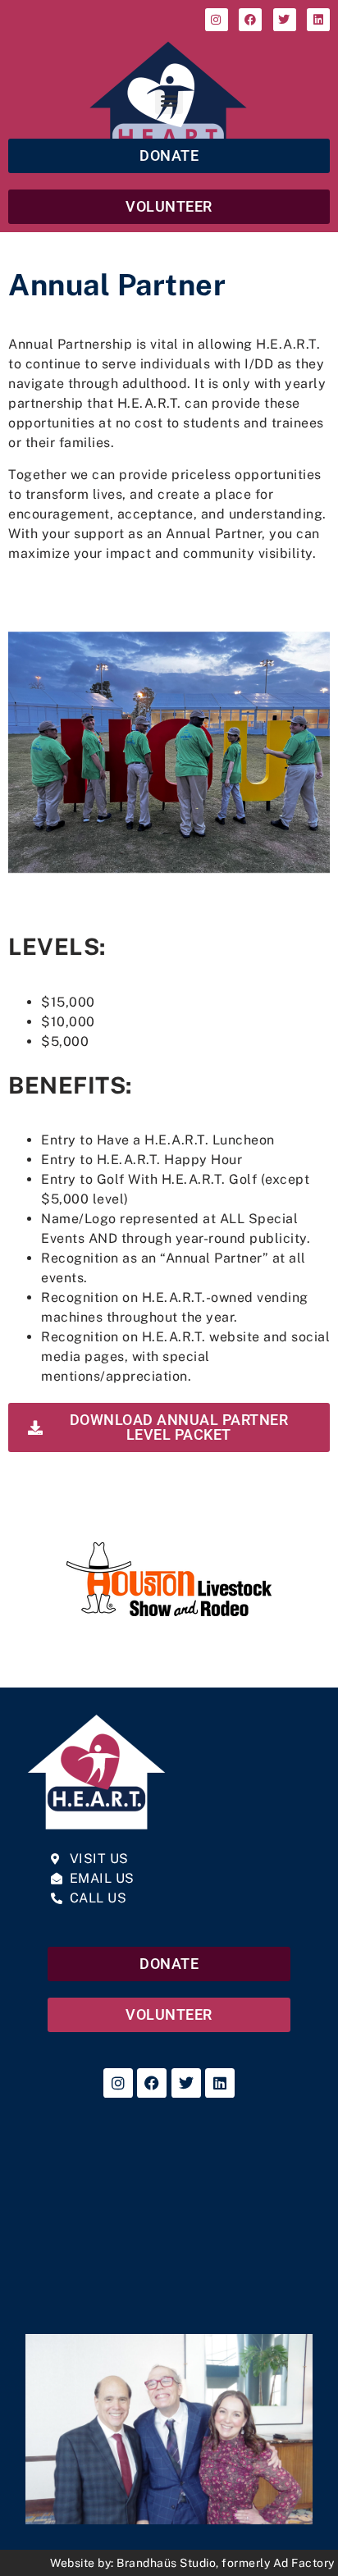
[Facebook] (250, 20)
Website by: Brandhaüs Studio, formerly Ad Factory (192, 2563)
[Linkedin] (318, 20)
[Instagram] (217, 20)
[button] (169, 100)
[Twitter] (285, 20)
